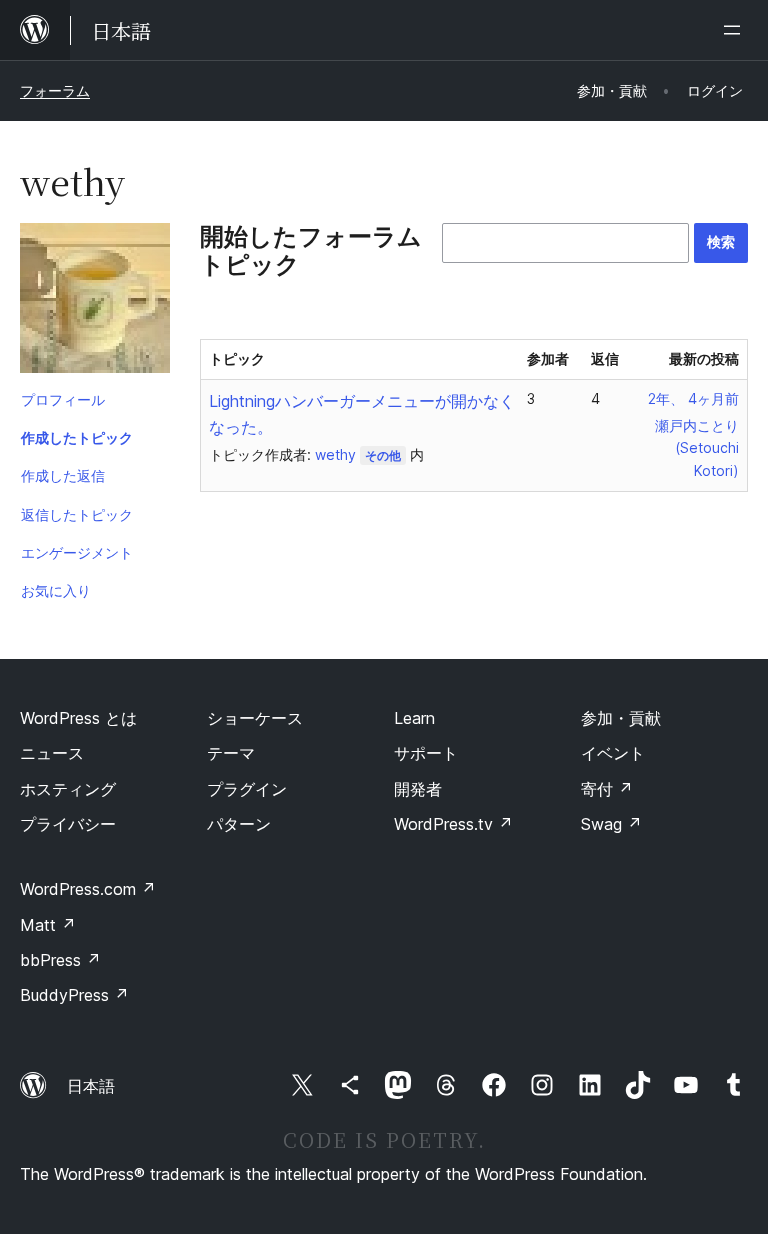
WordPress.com (88, 889)
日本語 (91, 1086)
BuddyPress (74, 995)
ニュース (52, 753)
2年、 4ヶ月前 (693, 398)
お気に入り (56, 590)
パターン (239, 824)
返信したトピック (77, 514)
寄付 (607, 789)
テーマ (231, 753)
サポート (426, 753)
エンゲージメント (77, 552)
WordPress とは (78, 718)
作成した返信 (63, 475)
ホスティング (68, 789)
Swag (611, 824)
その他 (383, 455)
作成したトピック (77, 437)
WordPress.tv (453, 824)
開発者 (418, 789)
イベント (613, 753)
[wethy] (95, 302)
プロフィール (63, 399)
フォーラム (55, 90)
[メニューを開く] (736, 30)
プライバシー (68, 824)
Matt (48, 925)
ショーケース (255, 718)
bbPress (60, 960)
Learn (414, 718)
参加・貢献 (621, 718)
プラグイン (247, 789)
